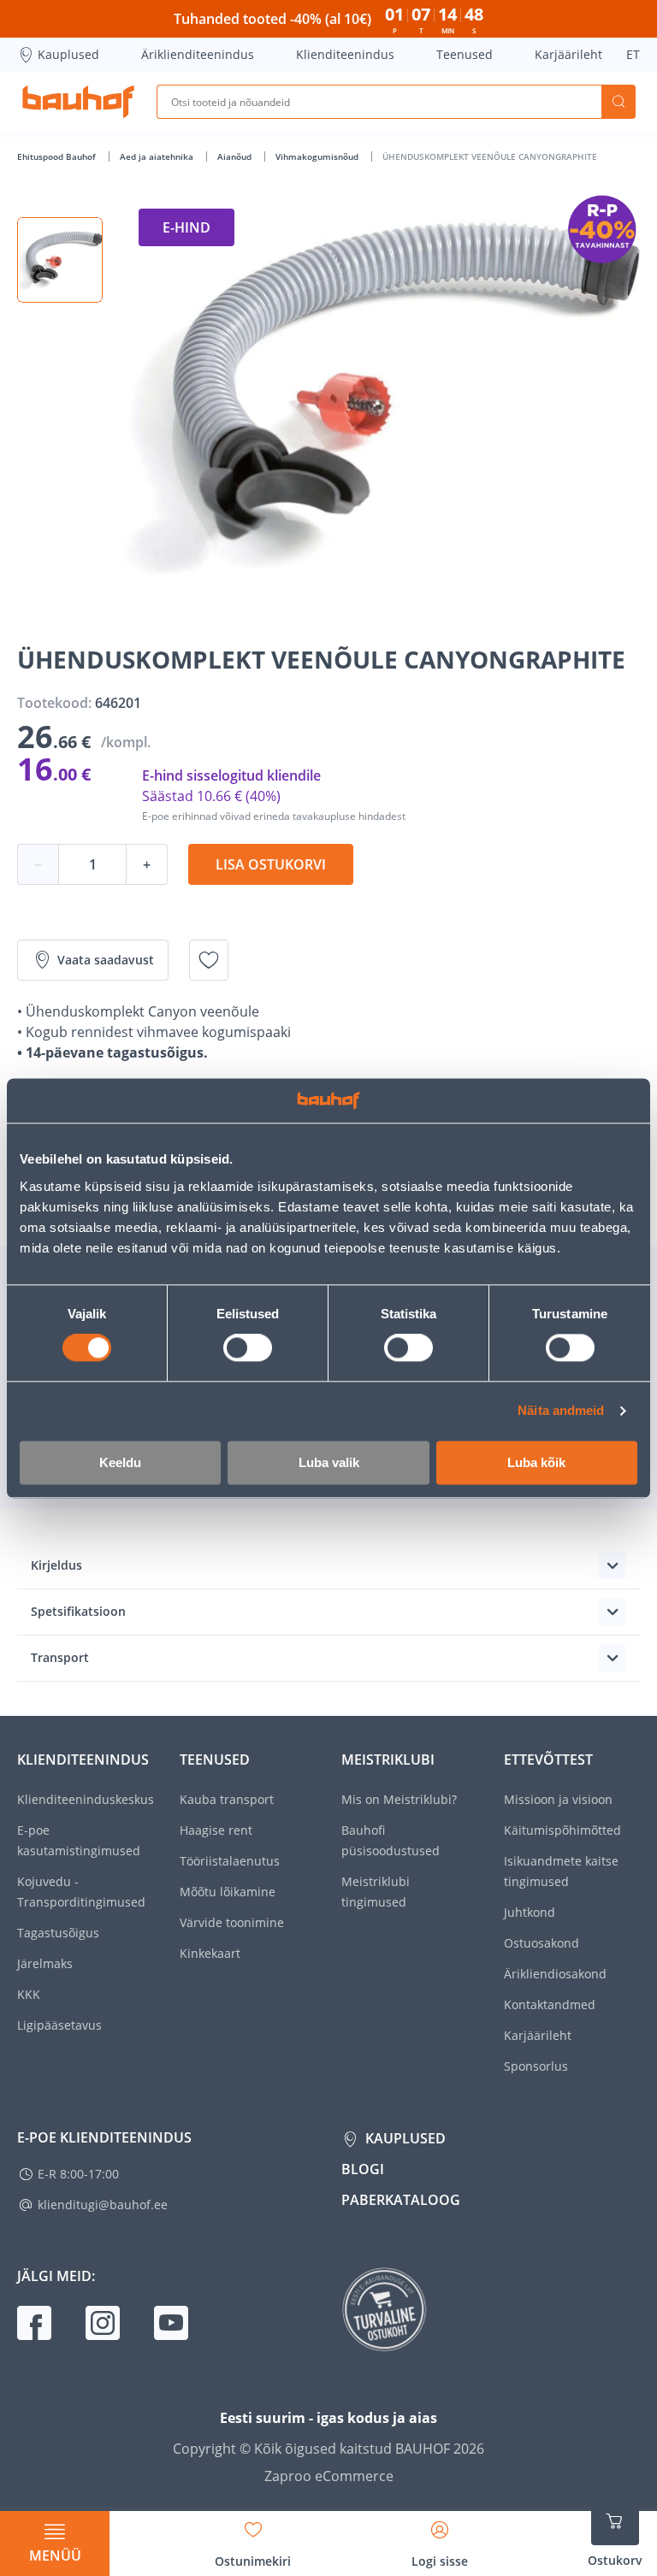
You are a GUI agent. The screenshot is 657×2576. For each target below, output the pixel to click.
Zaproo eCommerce (329, 2476)
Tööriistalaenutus (230, 1861)
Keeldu (120, 1462)
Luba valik (329, 1462)
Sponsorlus (536, 2066)
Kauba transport (227, 1799)
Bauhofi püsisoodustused (391, 1840)
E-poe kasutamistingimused (79, 1840)
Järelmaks (45, 1963)
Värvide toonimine (232, 1922)
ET (633, 54)
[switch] (248, 1348)
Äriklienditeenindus (198, 54)
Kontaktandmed (550, 2004)
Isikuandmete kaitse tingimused (561, 1871)
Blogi (363, 2169)
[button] (60, 260)
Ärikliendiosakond (555, 1974)
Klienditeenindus (345, 54)
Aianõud (236, 156)
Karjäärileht (568, 54)
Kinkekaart (210, 1953)
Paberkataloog (401, 2200)
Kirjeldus (56, 1565)
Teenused (465, 54)
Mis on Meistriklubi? (399, 1799)
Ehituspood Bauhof (58, 156)
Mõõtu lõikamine (228, 1892)
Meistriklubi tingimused (376, 1892)
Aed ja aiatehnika (158, 156)
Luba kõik (536, 1462)
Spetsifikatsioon (78, 1611)
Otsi (619, 102)
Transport (60, 1657)
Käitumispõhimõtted (562, 1830)
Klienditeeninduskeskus (86, 1799)
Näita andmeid (561, 1411)
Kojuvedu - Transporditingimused (81, 1892)
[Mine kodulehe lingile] (78, 102)
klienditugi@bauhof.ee (103, 2205)
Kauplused (68, 54)
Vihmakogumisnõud (318, 156)
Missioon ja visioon (558, 1799)
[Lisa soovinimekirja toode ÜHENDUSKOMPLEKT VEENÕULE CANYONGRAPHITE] (209, 960)
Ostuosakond (542, 1943)
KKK (29, 1994)
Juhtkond (530, 1912)
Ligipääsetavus (59, 2025)
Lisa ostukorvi (271, 864)
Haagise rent (216, 1830)
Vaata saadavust (106, 960)
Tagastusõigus (58, 1933)
